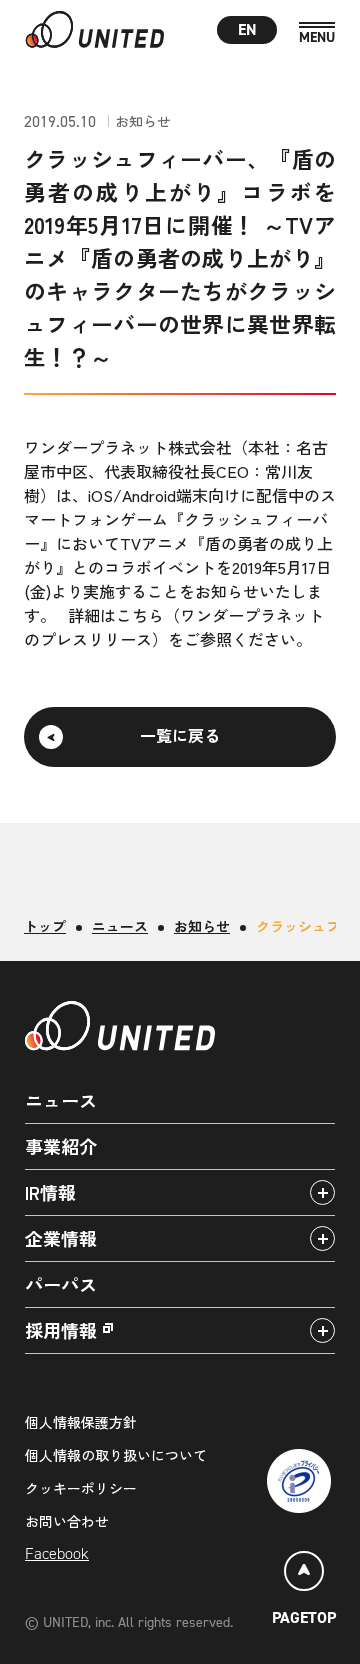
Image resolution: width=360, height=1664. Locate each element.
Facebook (57, 1553)
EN (247, 29)
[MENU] (317, 33)
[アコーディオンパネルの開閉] (322, 1192)
